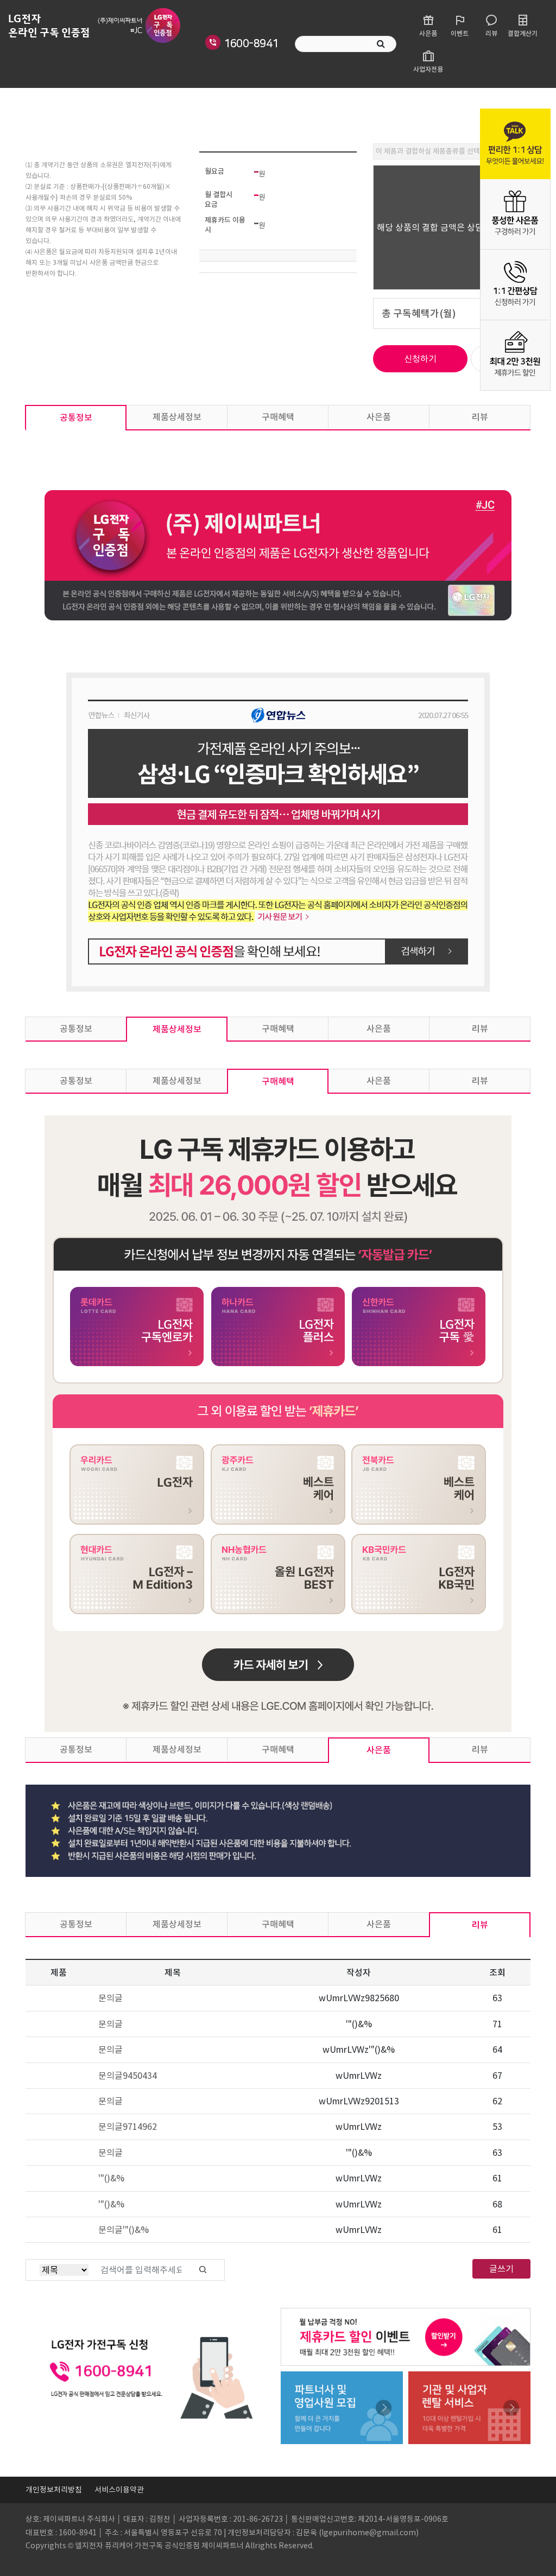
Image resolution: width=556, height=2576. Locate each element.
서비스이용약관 (119, 2490)
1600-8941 (251, 43)
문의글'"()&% (124, 2230)
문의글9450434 (128, 2076)
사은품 (379, 417)
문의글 (110, 1998)
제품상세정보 (177, 417)
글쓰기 (501, 2269)
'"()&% (111, 2178)
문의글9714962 (128, 2127)
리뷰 (480, 417)
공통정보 (76, 417)
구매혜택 (278, 417)
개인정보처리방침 (54, 2490)
